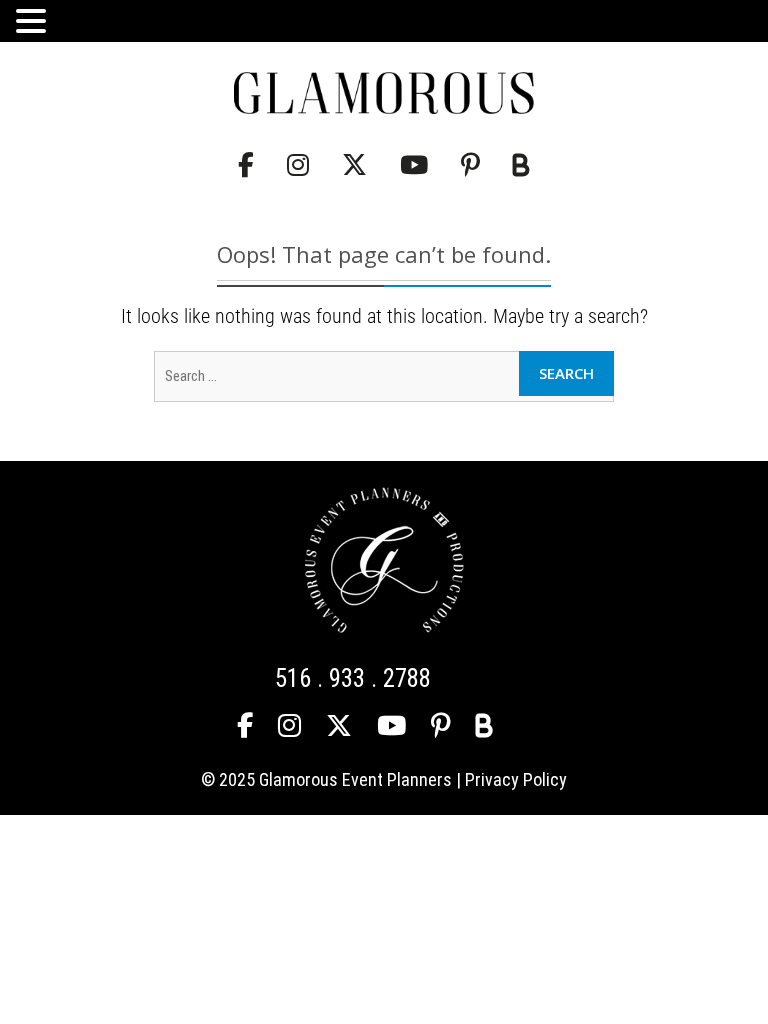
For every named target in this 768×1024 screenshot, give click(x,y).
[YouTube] (414, 165)
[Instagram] (298, 165)
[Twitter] (354, 165)
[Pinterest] (470, 165)
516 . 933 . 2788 (353, 678)
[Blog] (521, 165)
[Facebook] (246, 165)
